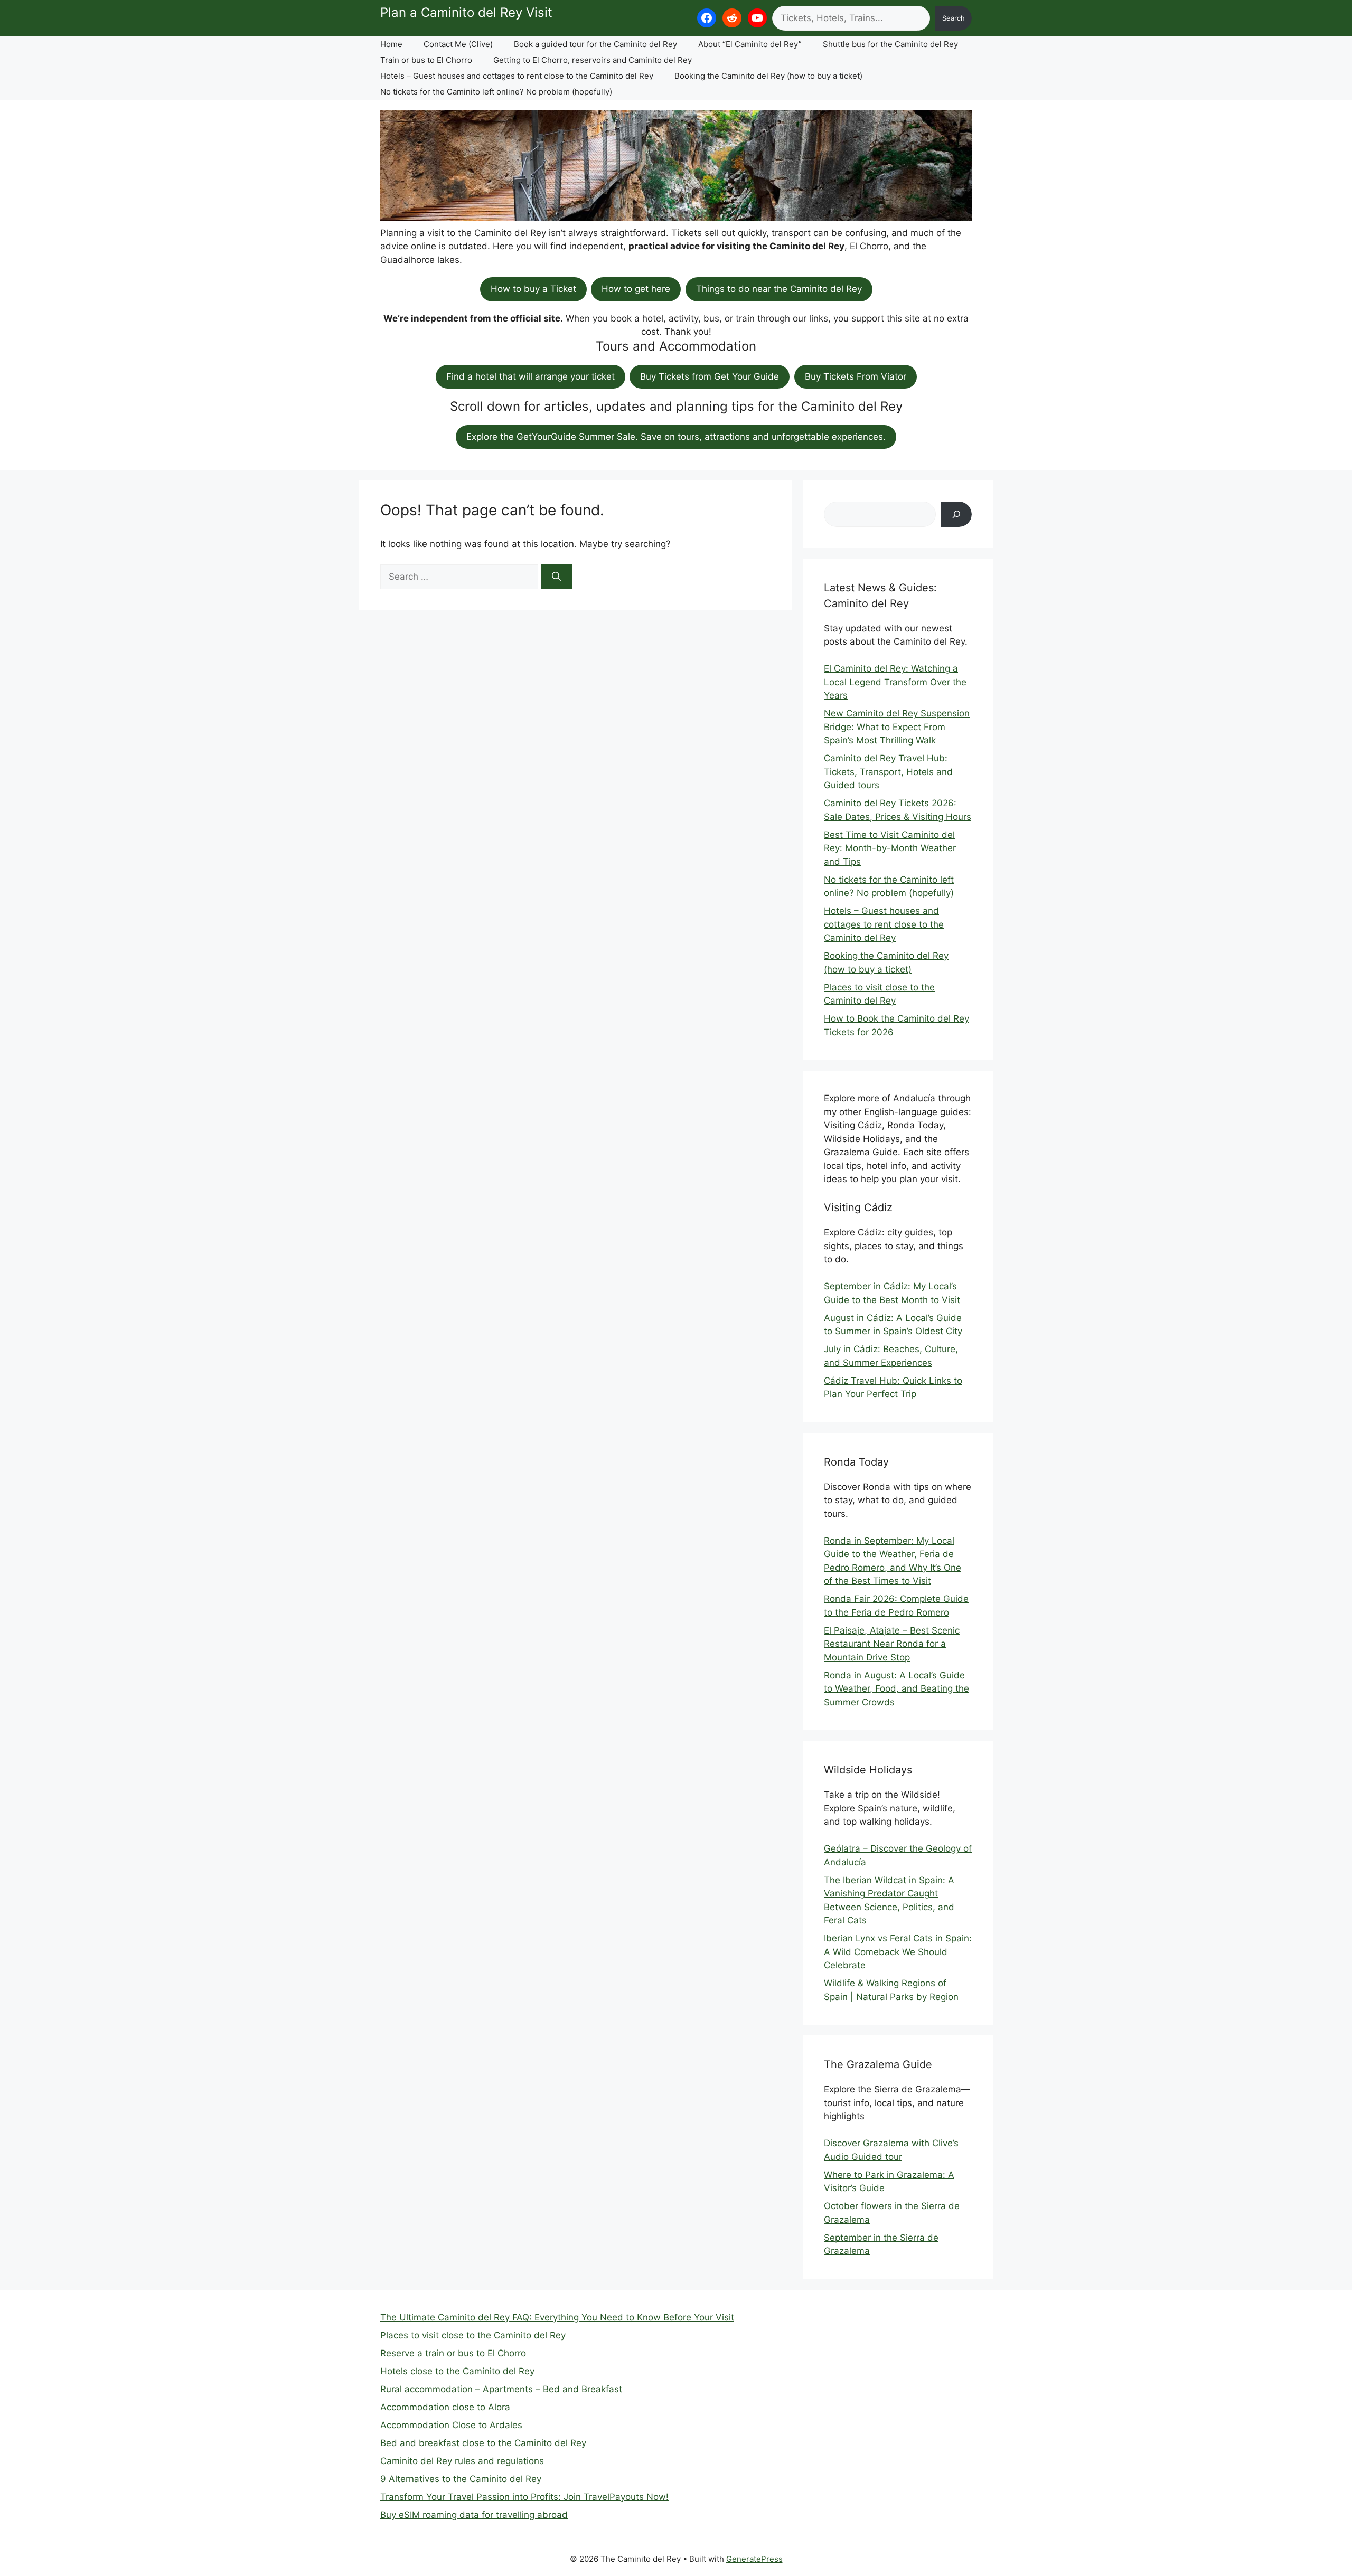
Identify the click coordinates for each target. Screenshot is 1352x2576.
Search (954, 18)
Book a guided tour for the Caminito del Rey (595, 44)
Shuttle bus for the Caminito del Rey (890, 44)
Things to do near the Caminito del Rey (779, 289)
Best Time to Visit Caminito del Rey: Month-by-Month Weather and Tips (890, 848)
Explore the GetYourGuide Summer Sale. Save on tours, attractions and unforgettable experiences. (676, 437)
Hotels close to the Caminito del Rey (457, 2371)
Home (391, 44)
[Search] (556, 577)
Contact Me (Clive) (458, 44)
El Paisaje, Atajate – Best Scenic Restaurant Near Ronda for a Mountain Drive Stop (892, 1644)
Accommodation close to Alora (445, 2407)
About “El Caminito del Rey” (750, 44)
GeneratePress (754, 2559)
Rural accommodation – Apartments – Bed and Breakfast (501, 2389)
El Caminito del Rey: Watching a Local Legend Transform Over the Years (895, 682)
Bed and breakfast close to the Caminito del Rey (483, 2443)
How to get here (636, 289)
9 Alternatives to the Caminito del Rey (461, 2479)
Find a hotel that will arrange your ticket (531, 376)
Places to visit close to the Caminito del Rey (473, 2335)
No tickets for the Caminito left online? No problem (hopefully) (496, 92)
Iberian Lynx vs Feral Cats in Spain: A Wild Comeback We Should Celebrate (898, 1952)
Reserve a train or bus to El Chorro (453, 2353)
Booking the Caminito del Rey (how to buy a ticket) (768, 76)
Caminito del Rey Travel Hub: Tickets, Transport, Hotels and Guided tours (888, 772)
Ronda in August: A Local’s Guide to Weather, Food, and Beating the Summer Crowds (896, 1689)
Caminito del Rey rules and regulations (462, 2461)
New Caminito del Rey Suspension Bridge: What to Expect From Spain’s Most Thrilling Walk (897, 727)
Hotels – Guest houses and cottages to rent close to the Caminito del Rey (517, 76)
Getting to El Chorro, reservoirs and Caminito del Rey (593, 60)
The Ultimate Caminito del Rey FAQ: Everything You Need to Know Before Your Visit (557, 2317)
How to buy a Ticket (533, 289)
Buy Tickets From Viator (856, 376)
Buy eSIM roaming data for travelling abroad (474, 2515)
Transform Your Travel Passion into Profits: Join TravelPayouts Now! (524, 2497)
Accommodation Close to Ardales (451, 2425)
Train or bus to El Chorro (426, 60)
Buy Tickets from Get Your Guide (710, 376)
